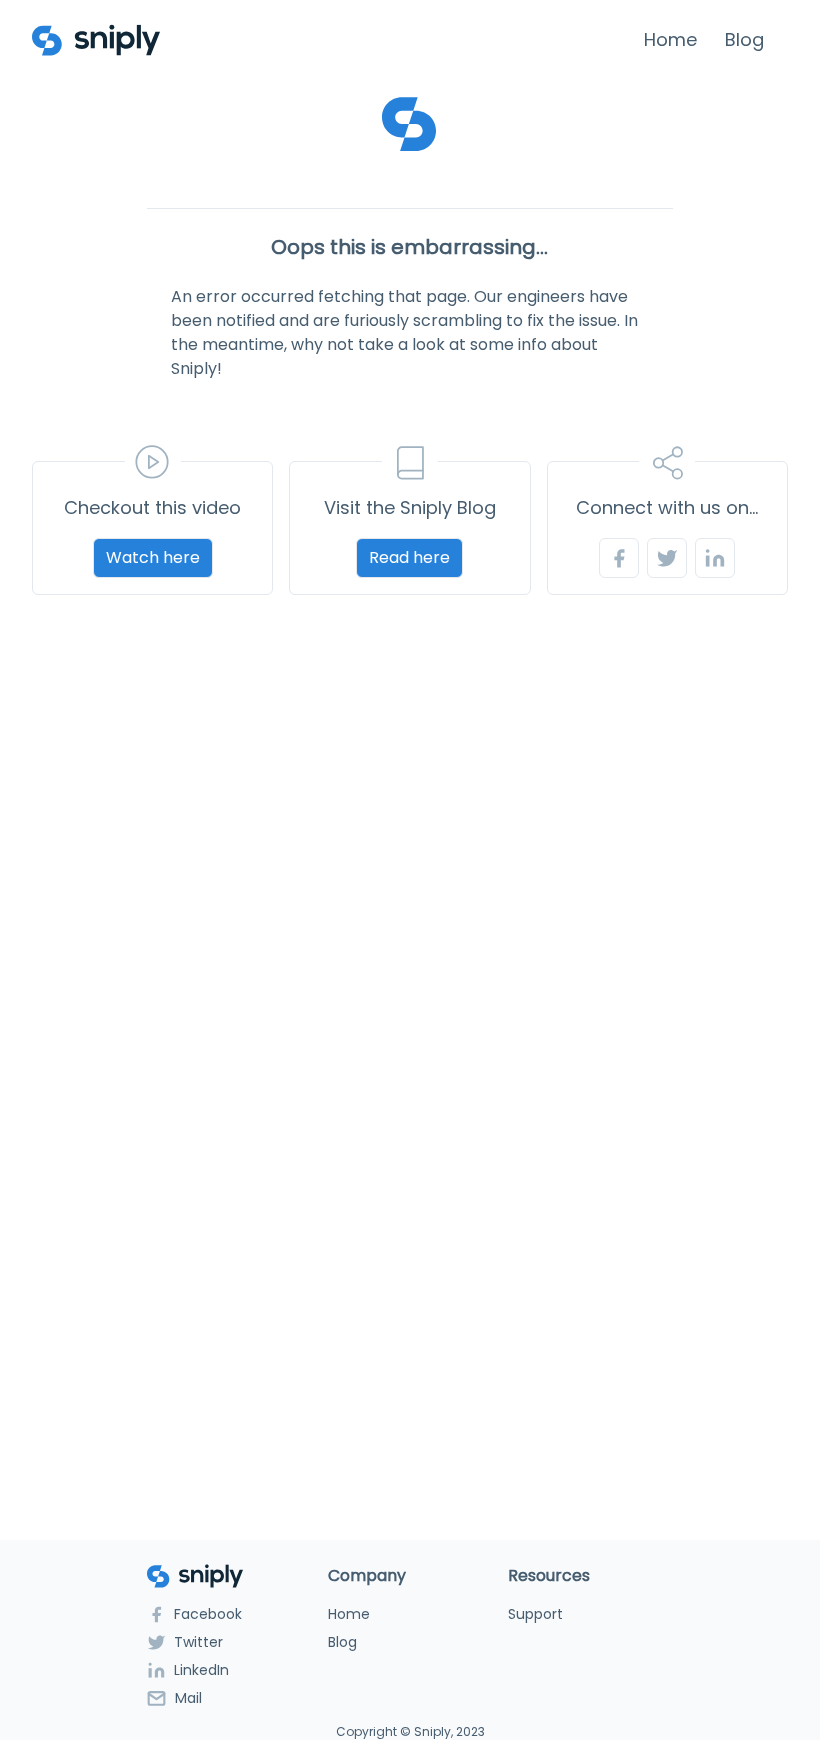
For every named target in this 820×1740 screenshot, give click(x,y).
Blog (744, 39)
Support (535, 1614)
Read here (409, 557)
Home (670, 39)
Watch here (153, 557)
